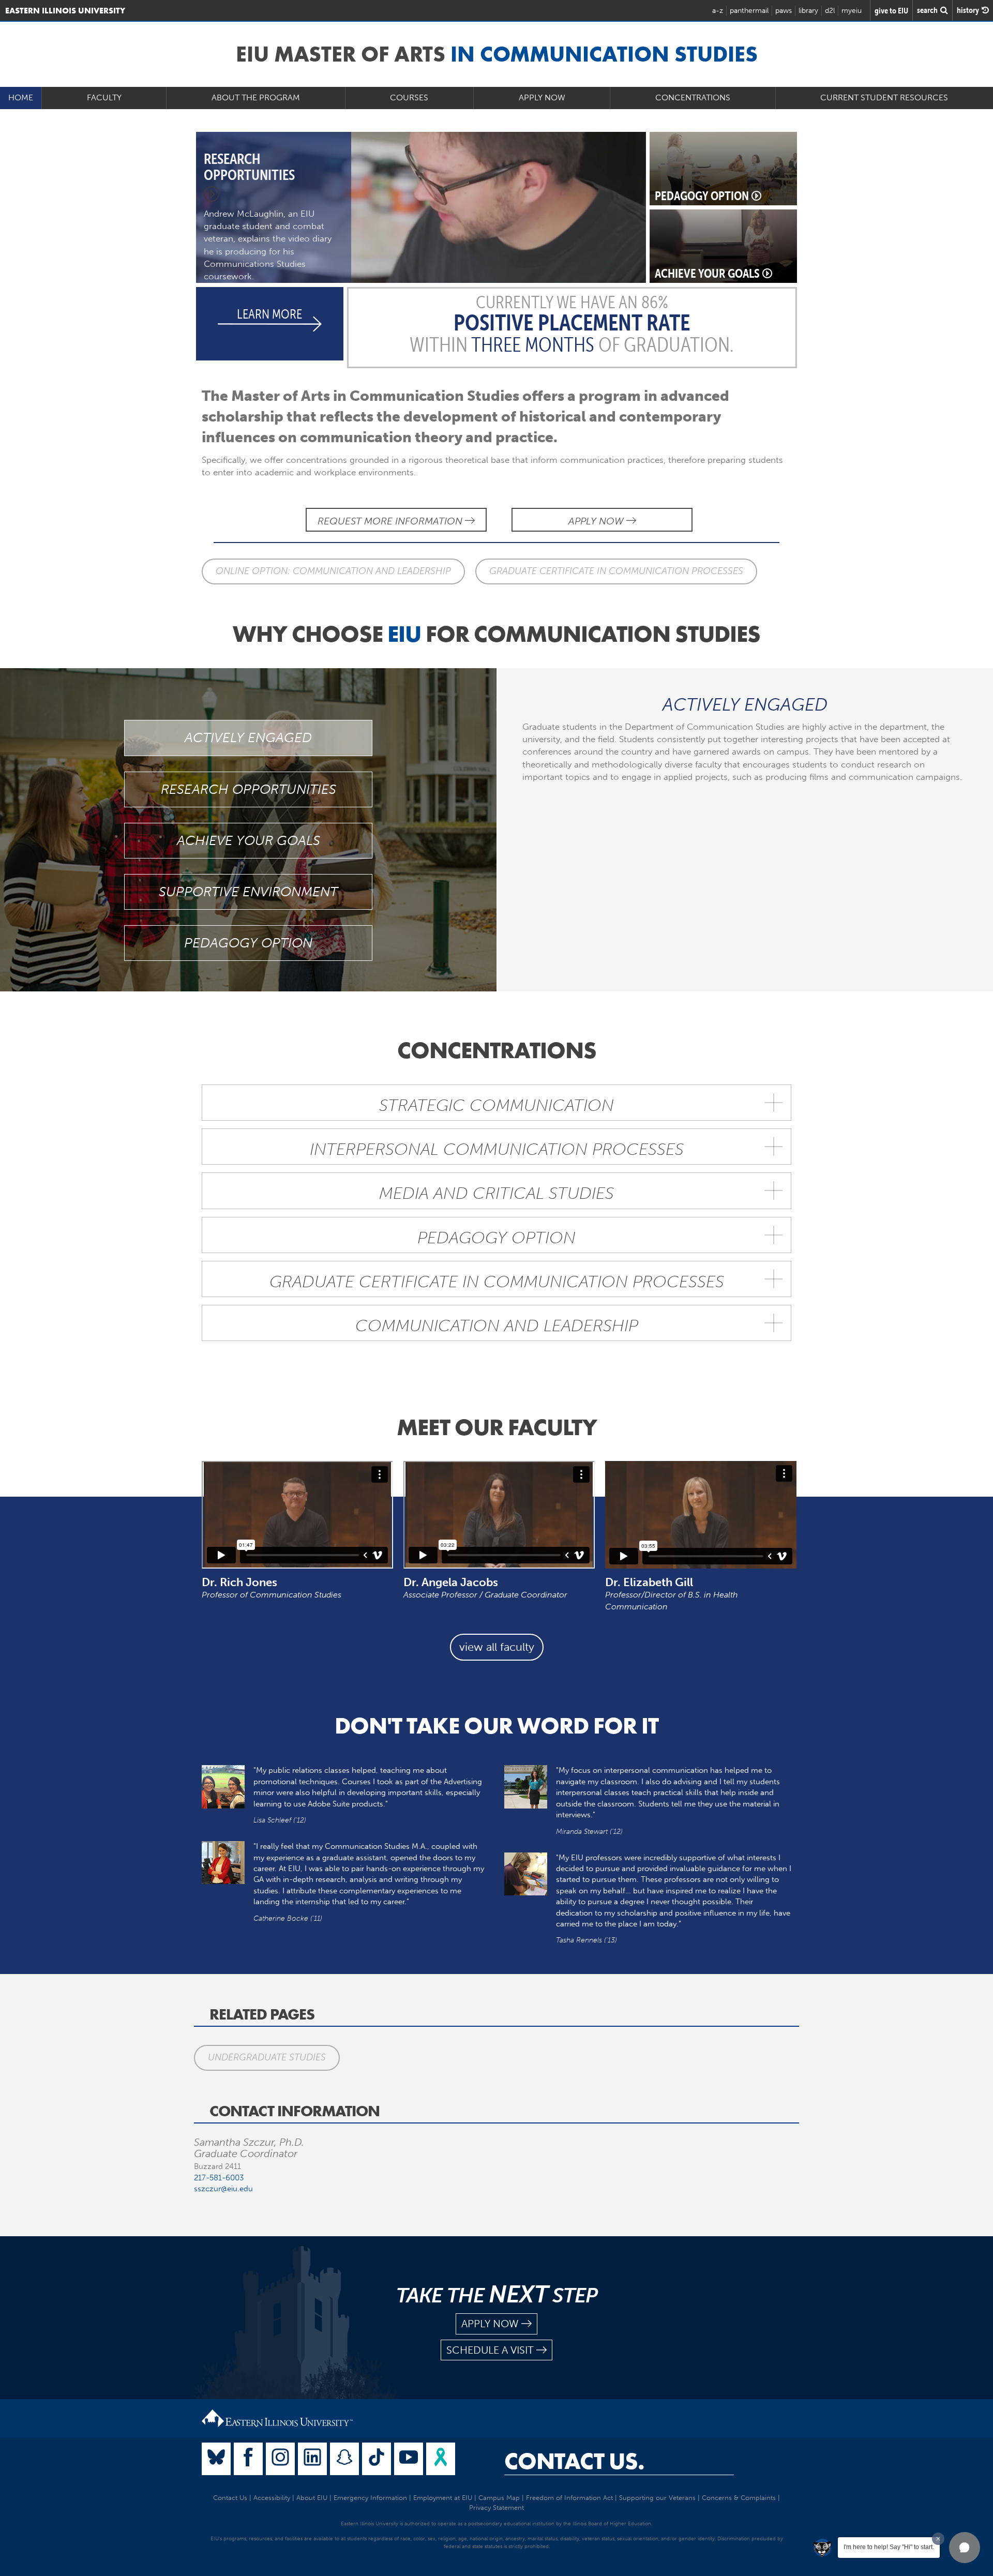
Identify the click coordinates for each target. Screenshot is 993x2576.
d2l (830, 11)
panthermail (749, 11)
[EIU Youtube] (409, 2459)
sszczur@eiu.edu (223, 2189)
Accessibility (272, 2498)
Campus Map (499, 2498)
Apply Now (542, 97)
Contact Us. (574, 2461)
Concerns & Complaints (739, 2498)
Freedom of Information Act (569, 2498)
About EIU (312, 2498)
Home (21, 97)
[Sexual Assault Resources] (441, 2459)
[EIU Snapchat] (344, 2459)
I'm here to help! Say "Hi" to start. (889, 2547)
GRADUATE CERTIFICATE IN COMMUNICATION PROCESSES (616, 571)
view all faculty (497, 1647)
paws (784, 11)
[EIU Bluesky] (216, 2459)
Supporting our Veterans (657, 2498)
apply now (490, 2324)
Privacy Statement (496, 2507)
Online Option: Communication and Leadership (333, 571)
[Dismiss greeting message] (938, 2539)
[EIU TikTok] (377, 2459)
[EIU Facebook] (248, 2459)
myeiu (852, 11)
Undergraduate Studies (267, 2057)
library (808, 11)
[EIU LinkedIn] (312, 2459)
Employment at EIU (443, 2498)
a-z (718, 11)
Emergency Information (370, 2498)
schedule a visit (490, 2350)
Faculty (104, 97)
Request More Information (391, 521)
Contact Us (230, 2498)
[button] (965, 2548)
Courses (409, 97)
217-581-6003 (219, 2178)
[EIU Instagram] (280, 2459)
